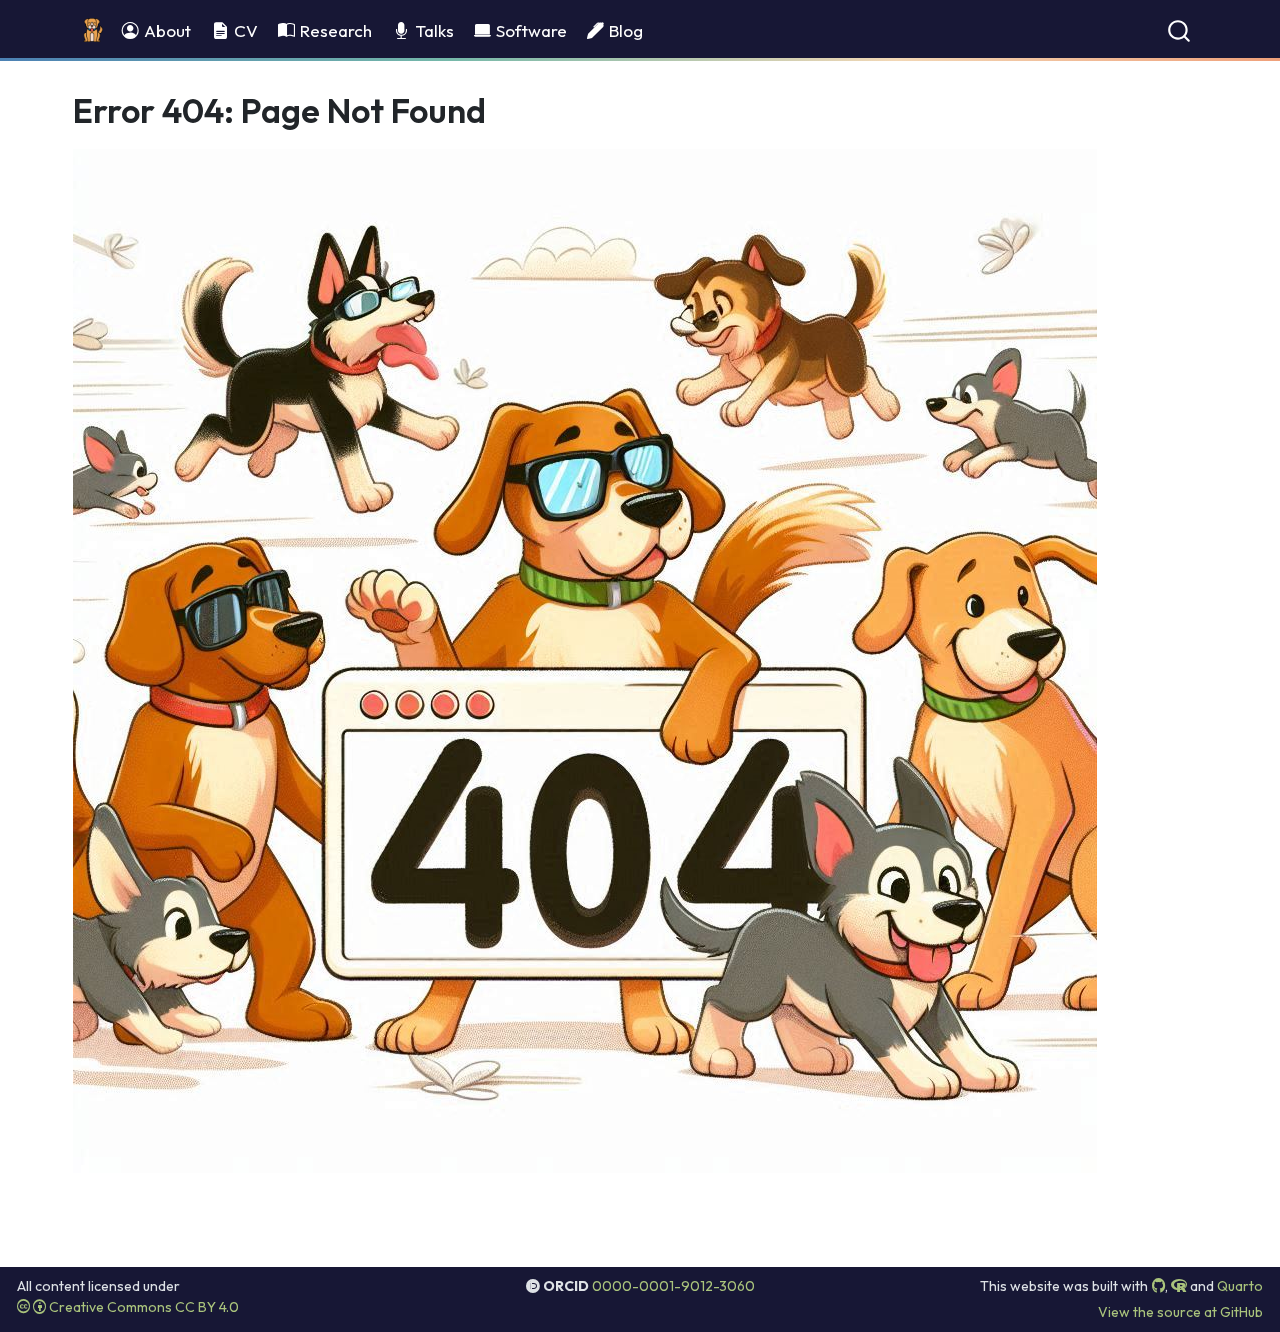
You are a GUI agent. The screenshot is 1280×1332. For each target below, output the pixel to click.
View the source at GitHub (1180, 1312)
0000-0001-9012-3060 (673, 1286)
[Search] (1179, 30)
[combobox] (1180, 30)
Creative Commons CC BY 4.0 (142, 1307)
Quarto (1240, 1286)
